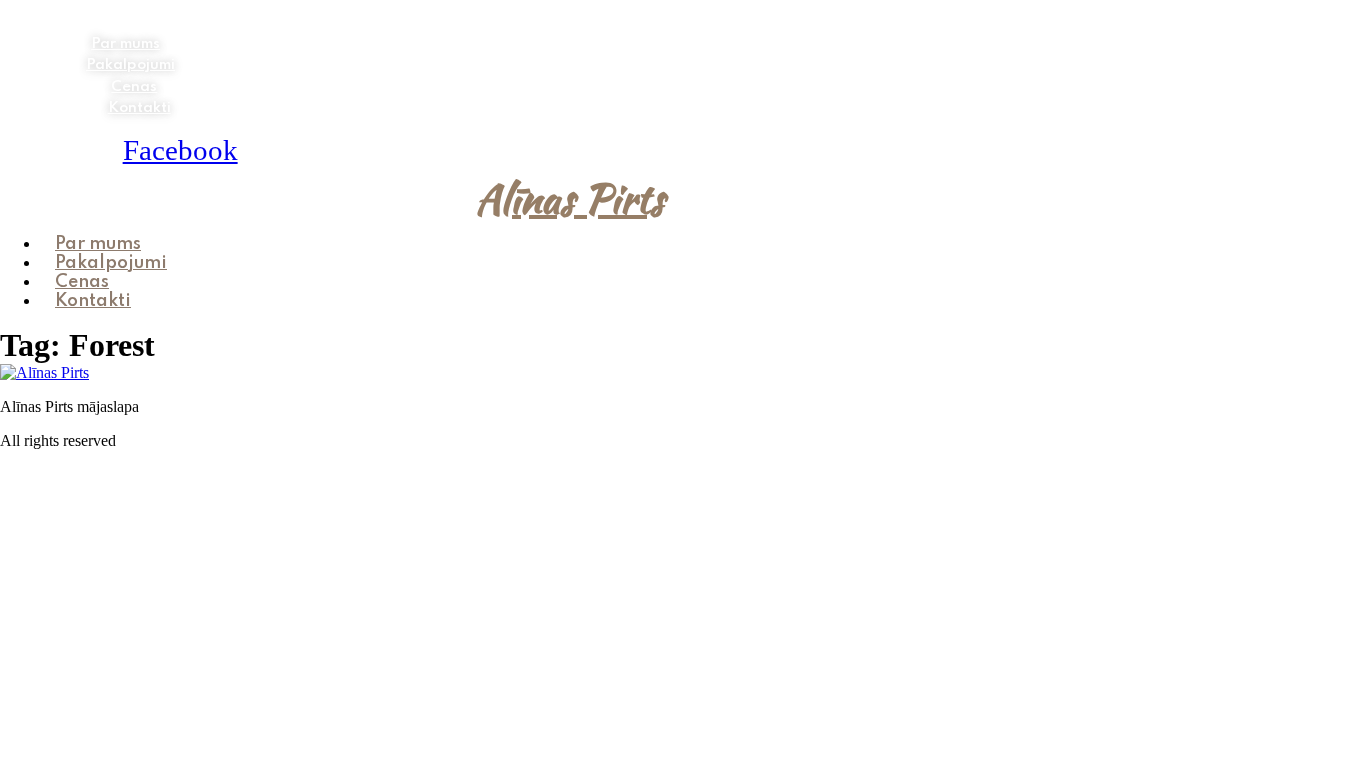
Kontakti (139, 108)
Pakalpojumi (130, 65)
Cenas (134, 87)
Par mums (125, 44)
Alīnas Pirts (570, 199)
